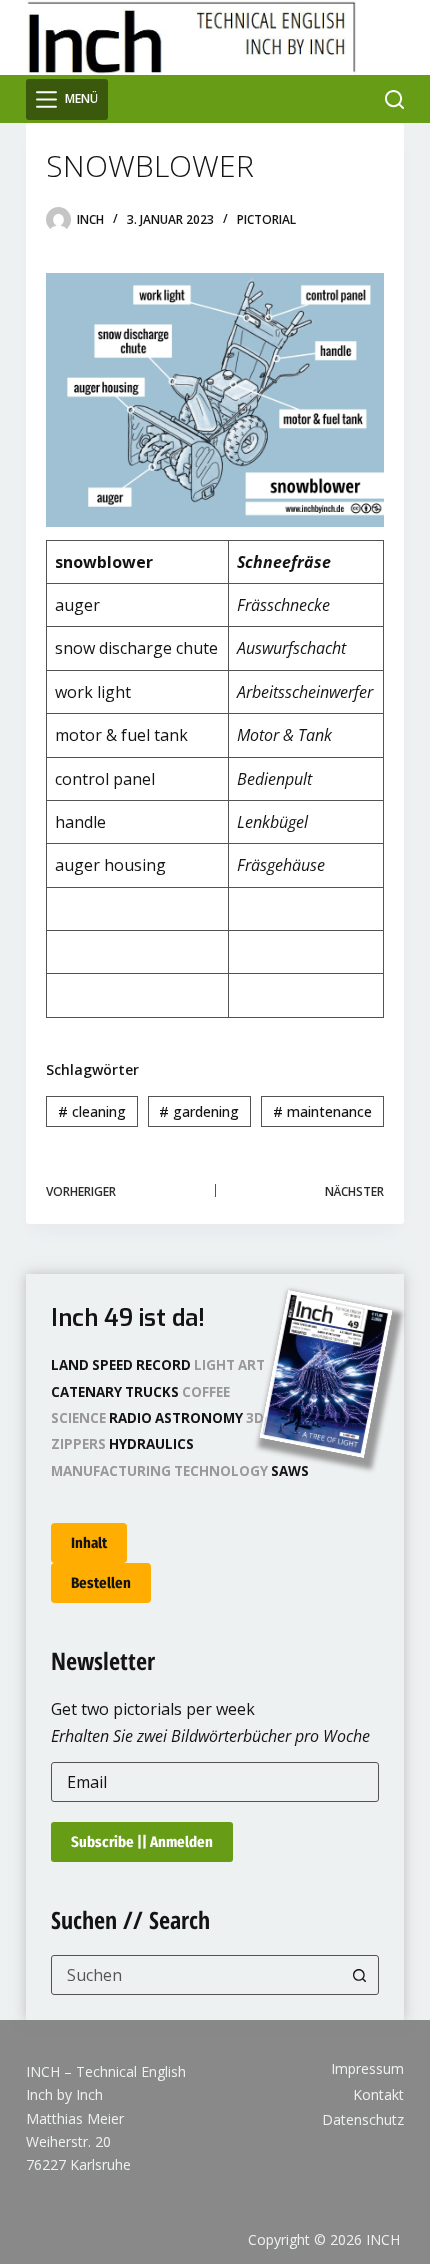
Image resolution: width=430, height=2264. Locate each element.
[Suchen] (394, 99)
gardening (199, 1111)
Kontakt (378, 2095)
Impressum (367, 2069)
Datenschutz (363, 2120)
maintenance (322, 1111)
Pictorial (266, 219)
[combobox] (196, 1975)
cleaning (92, 1111)
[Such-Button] (359, 1975)
